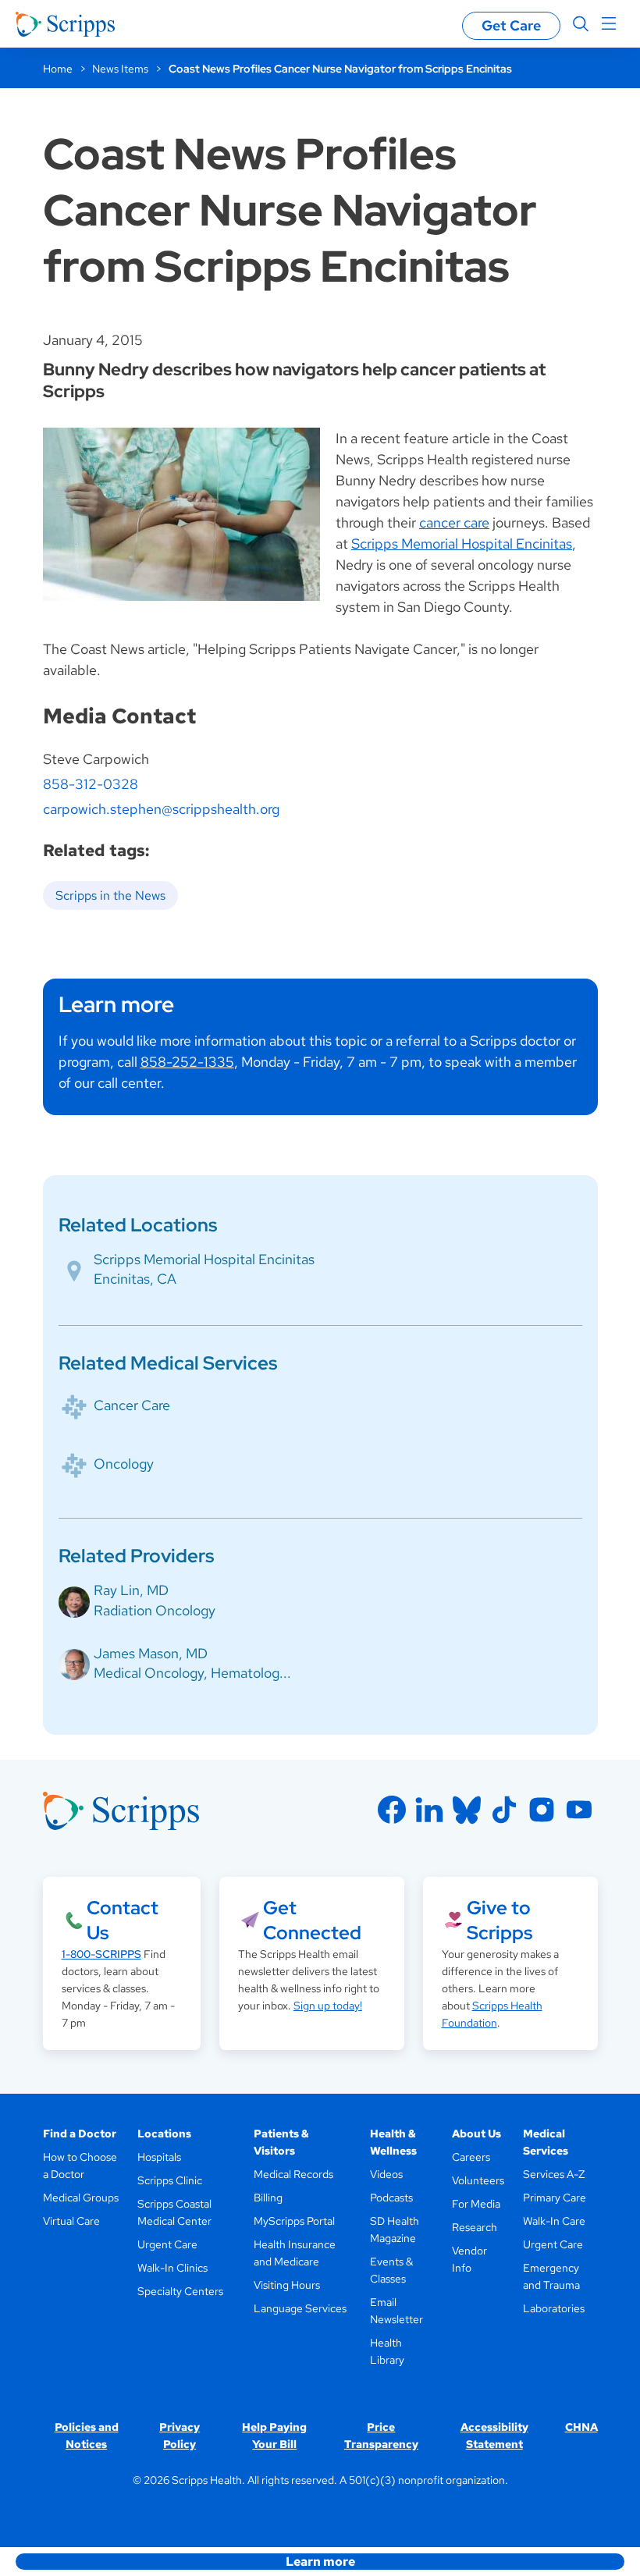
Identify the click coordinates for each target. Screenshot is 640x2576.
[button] (320, 2562)
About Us (476, 2134)
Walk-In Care (554, 2221)
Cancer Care (132, 1405)
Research (475, 2227)
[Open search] (581, 24)
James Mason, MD (151, 1653)
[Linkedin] (429, 1810)
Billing (268, 2198)
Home (58, 69)
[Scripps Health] (65, 24)
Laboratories (554, 2308)
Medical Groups (81, 2198)
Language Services (300, 2308)
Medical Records (293, 2174)
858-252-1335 (187, 1062)
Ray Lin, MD (131, 1590)
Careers (471, 2157)
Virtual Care (71, 2221)
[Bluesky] (467, 1810)
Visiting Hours (287, 2285)
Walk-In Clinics (172, 2268)
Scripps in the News (110, 895)
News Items (120, 69)
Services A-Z (554, 2174)
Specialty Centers (180, 2291)
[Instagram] (542, 1810)
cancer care (454, 522)
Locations (164, 2134)
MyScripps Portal (294, 2221)
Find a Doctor (80, 2134)
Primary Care (555, 2198)
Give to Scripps (500, 1920)
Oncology (124, 1464)
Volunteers (478, 2180)
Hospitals (159, 2157)
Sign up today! (328, 2006)
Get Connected (312, 1920)
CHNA (581, 2427)
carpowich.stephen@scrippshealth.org (161, 809)
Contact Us (123, 1920)
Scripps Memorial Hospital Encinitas (462, 544)
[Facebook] (392, 1810)
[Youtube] (579, 1810)
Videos (386, 2174)
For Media (476, 2204)
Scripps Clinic (170, 2180)
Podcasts (391, 2198)
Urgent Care (167, 2244)
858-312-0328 (91, 784)
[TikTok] (504, 1810)
